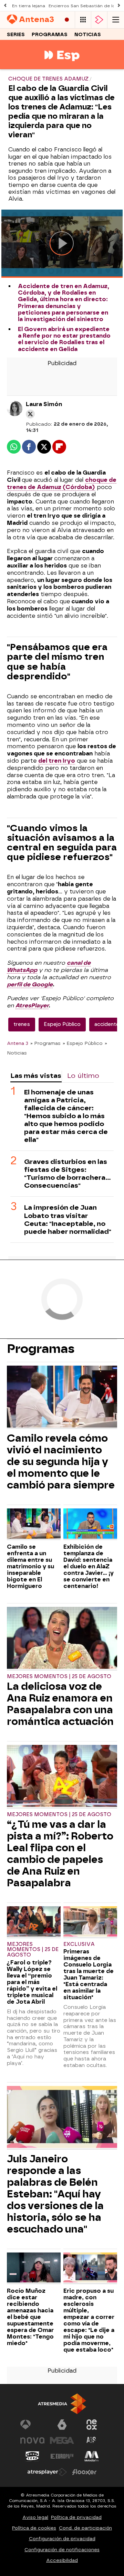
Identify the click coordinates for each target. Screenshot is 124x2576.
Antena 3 (18, 1043)
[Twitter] (30, 414)
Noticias (88, 35)
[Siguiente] (119, 6)
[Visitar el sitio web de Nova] (32, 2440)
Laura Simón (44, 404)
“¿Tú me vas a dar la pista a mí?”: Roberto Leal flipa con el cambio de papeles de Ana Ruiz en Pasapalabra (60, 1854)
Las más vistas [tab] (36, 1076)
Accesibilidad (62, 2560)
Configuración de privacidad (62, 2539)
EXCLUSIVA (79, 1944)
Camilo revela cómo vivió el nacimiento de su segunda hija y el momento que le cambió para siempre (61, 1462)
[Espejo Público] (62, 65)
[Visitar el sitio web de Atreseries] (92, 2440)
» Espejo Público (83, 1043)
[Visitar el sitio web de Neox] (92, 2425)
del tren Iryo (57, 761)
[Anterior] (5, 6)
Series (16, 35)
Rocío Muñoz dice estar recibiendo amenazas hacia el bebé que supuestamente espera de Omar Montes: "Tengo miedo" (30, 2317)
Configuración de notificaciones (62, 2550)
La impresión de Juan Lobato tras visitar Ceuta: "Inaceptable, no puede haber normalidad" (68, 1219)
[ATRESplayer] (99, 20)
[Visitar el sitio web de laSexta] (62, 2425)
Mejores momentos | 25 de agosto (59, 1677)
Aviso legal (35, 2517)
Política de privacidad (76, 2517)
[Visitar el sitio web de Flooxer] (84, 2472)
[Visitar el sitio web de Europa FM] (62, 2456)
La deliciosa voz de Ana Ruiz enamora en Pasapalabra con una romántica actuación (60, 1704)
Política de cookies (34, 2528)
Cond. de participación (85, 2528)
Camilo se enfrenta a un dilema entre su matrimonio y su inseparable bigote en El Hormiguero (30, 1566)
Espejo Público (62, 1024)
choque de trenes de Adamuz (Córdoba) (62, 484)
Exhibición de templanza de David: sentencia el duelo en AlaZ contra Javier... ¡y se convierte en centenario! (89, 1566)
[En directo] (67, 20)
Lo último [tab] (83, 1076)
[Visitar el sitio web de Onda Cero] (32, 2456)
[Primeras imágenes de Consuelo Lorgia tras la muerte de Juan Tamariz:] (90, 1922)
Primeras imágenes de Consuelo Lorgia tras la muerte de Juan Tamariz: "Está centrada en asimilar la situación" (89, 1974)
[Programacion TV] (83, 20)
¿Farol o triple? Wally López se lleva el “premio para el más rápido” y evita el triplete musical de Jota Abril (32, 1982)
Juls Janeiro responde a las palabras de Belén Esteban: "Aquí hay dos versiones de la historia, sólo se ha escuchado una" (55, 2194)
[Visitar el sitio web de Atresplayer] (47, 2472)
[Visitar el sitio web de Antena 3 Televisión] (32, 2425)
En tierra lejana (29, 6)
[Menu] (116, 20)
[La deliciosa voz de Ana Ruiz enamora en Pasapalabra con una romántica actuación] (62, 1639)
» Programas (45, 1043)
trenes (22, 1024)
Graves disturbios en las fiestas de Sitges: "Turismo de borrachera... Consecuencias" (68, 1174)
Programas (50, 35)
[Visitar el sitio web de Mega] (62, 2440)
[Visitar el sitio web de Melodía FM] (92, 2456)
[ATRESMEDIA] (62, 2404)
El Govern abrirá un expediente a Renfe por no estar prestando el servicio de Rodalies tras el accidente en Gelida (64, 339)
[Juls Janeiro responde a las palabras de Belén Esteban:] (62, 2118)
